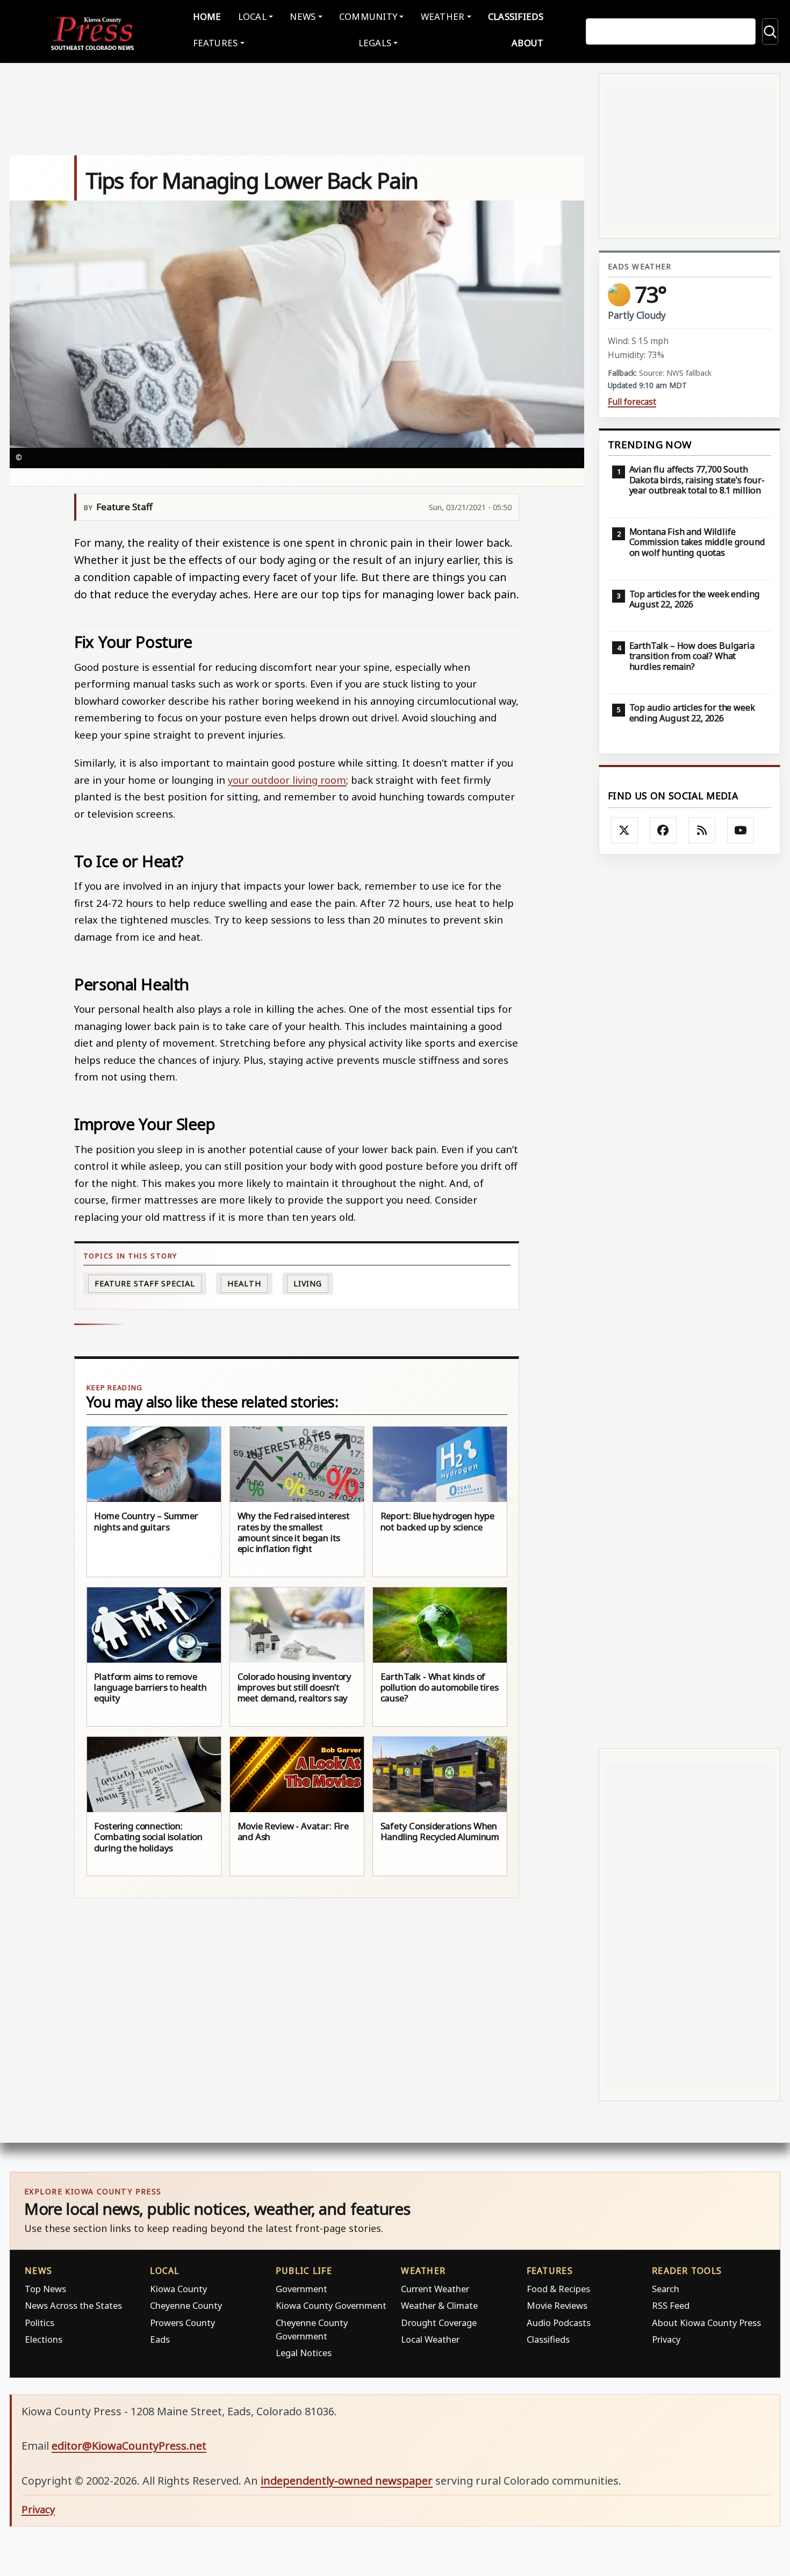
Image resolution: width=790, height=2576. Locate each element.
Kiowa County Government (331, 2305)
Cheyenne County (186, 2305)
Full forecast (632, 402)
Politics (39, 2323)
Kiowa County (178, 2289)
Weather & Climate (439, 2305)
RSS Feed (671, 2305)
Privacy (666, 2339)
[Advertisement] (690, 1301)
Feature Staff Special (145, 1283)
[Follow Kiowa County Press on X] (624, 831)
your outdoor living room (287, 780)
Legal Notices (304, 2353)
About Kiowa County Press (706, 2323)
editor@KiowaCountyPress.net (129, 2446)
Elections (44, 2339)
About (527, 43)
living (308, 1283)
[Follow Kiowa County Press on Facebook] (663, 831)
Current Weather (435, 2289)
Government (301, 2289)
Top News (45, 2289)
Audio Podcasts (559, 2323)
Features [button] (216, 43)
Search (666, 2289)
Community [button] (368, 16)
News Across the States (73, 2305)
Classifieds (516, 16)
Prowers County (182, 2323)
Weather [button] (443, 16)
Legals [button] (375, 43)
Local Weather (430, 2339)
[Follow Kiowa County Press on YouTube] (741, 831)
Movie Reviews (557, 2305)
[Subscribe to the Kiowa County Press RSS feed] (702, 831)
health (244, 1283)
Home (207, 16)
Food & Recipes (558, 2289)
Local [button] (252, 16)
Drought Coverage (439, 2323)
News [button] (303, 16)
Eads (160, 2339)
